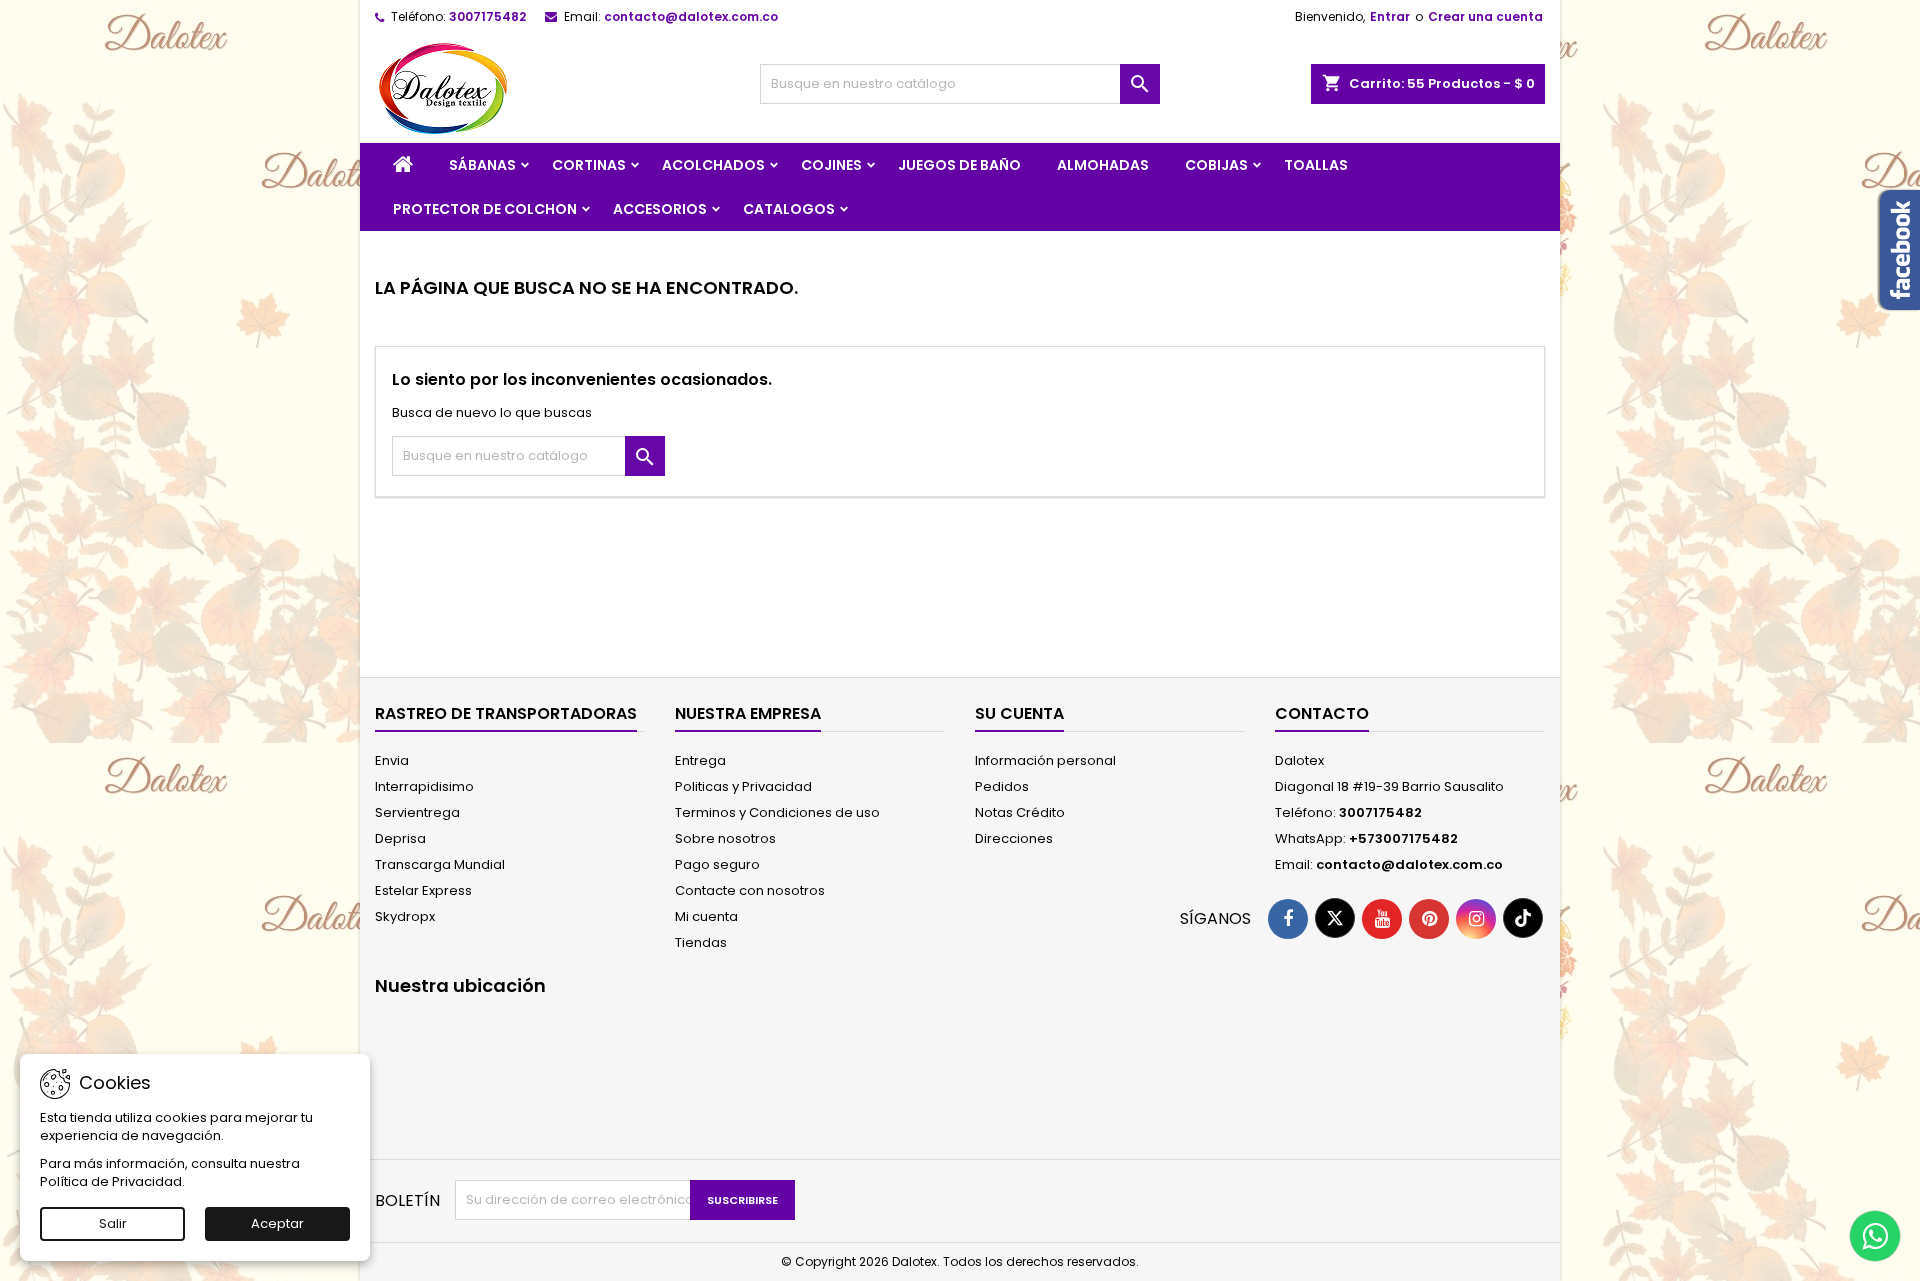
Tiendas (701, 942)
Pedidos (1002, 786)
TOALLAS (1316, 165)
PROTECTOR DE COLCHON (485, 209)
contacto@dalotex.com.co (691, 16)
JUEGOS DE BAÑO (959, 165)
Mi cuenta (706, 916)
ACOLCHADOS (713, 165)
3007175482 (487, 16)
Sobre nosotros (725, 838)
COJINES (831, 165)
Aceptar (277, 1223)
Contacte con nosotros (750, 890)
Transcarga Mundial (440, 864)
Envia (392, 760)
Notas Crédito (1020, 812)
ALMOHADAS (1103, 165)
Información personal (1045, 760)
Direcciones (1014, 838)
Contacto (1322, 713)
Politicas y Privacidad (743, 786)
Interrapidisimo (424, 786)
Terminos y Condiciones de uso (777, 812)
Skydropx (405, 916)
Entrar (1390, 16)
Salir (113, 1223)
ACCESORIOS (660, 209)
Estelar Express (423, 890)
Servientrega (417, 812)
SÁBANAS (482, 165)
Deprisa (400, 838)
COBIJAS (1216, 165)
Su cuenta (1019, 713)
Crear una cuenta (1485, 16)
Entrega (700, 760)
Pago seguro (717, 864)
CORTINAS (589, 165)
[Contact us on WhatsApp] (1875, 1236)
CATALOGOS (789, 209)
